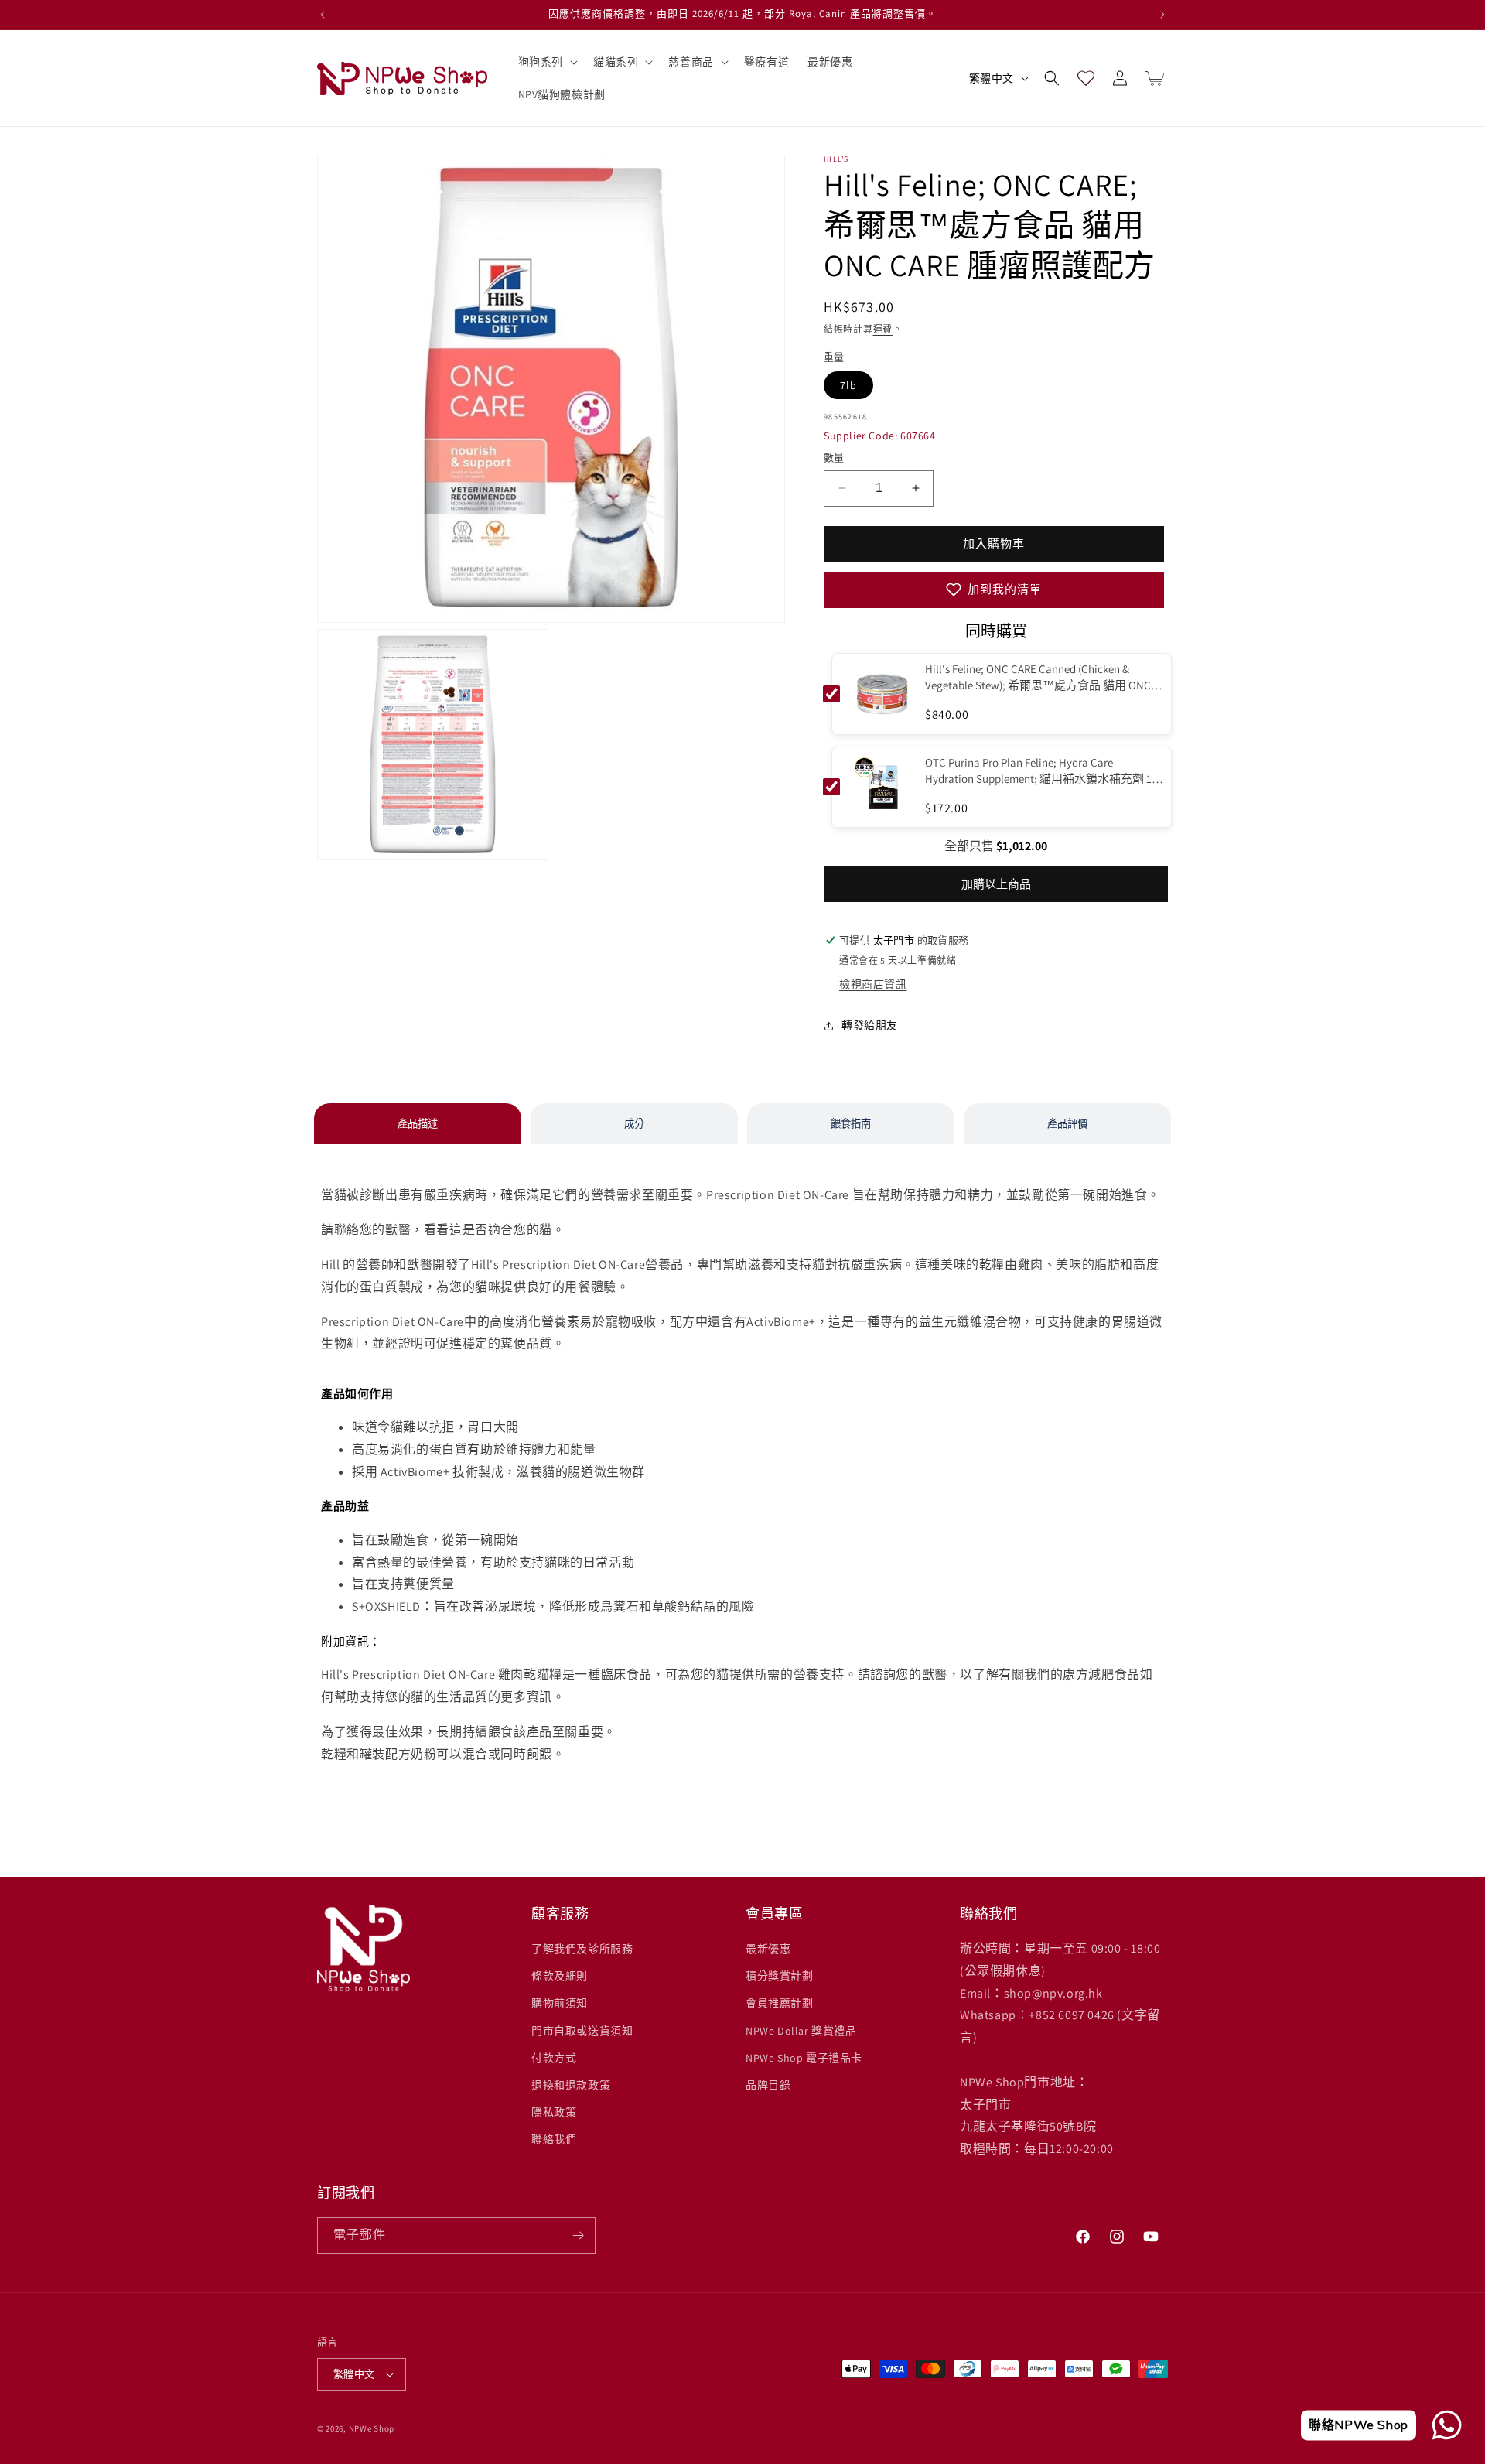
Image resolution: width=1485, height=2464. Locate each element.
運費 (883, 329)
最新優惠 (768, 1949)
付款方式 (554, 2058)
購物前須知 (560, 2003)
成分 (634, 1124)
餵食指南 (851, 1124)
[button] (546, 62)
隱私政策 (554, 2112)
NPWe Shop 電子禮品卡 (804, 2058)
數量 (834, 458)
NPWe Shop (372, 2428)
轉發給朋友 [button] (870, 1025)
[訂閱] (578, 2235)
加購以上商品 (996, 884)
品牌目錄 (768, 2085)
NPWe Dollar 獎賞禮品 (801, 2031)
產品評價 (1067, 1124)
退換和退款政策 (571, 2085)
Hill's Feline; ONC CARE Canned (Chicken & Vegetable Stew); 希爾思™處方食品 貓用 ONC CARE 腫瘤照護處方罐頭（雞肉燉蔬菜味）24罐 (1043, 677)
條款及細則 (560, 1976)
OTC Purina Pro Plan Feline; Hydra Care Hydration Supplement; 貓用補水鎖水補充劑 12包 (1041, 771)
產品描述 (418, 1124)
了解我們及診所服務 (582, 1949)
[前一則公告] (323, 15)
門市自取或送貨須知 (582, 2031)
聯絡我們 (554, 2139)
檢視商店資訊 (873, 984)
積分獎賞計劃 (780, 1976)
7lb (848, 385)
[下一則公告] (1162, 15)
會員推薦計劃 (780, 2003)
